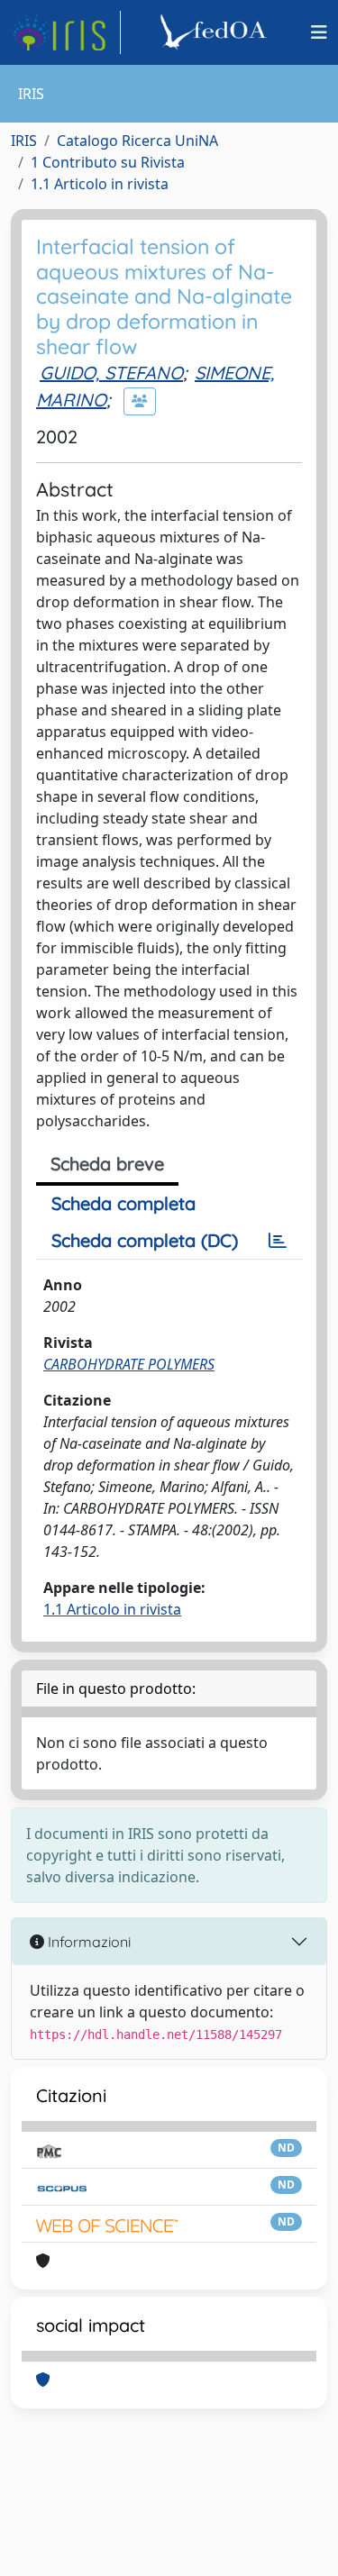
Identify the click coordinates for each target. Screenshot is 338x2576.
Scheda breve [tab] (107, 1164)
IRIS (24, 141)
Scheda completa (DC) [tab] (145, 1240)
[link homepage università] (216, 32)
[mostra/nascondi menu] (319, 32)
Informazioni (87, 1942)
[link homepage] (66, 32)
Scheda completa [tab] (123, 1203)
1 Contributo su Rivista (108, 162)
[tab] (278, 1241)
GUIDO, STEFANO (111, 373)
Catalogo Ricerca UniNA (137, 141)
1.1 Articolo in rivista (100, 184)
